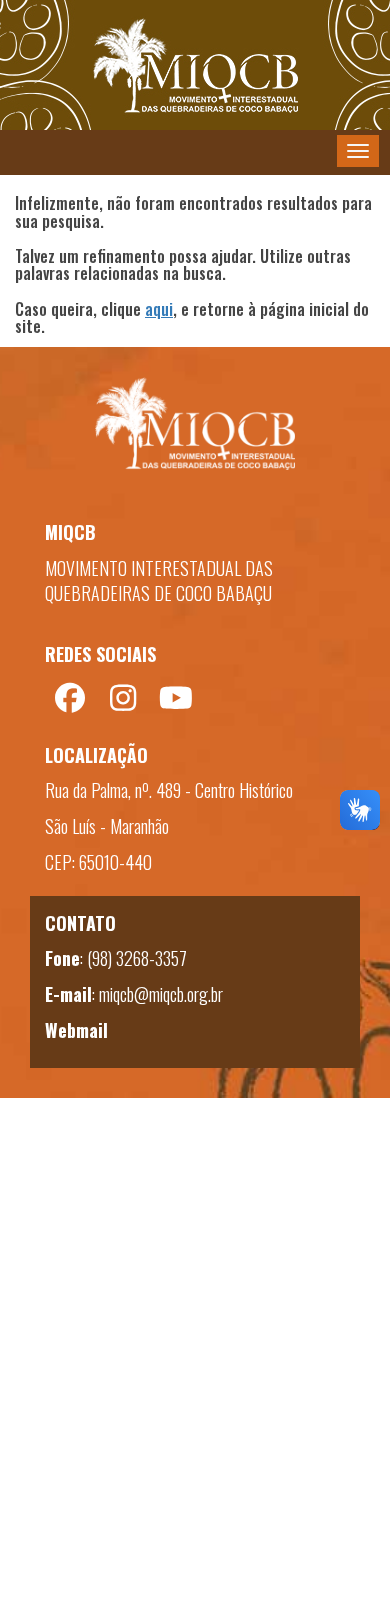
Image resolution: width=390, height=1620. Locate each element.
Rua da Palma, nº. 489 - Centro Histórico (169, 790)
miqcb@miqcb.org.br (161, 994)
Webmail (76, 1030)
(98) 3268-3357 (137, 958)
